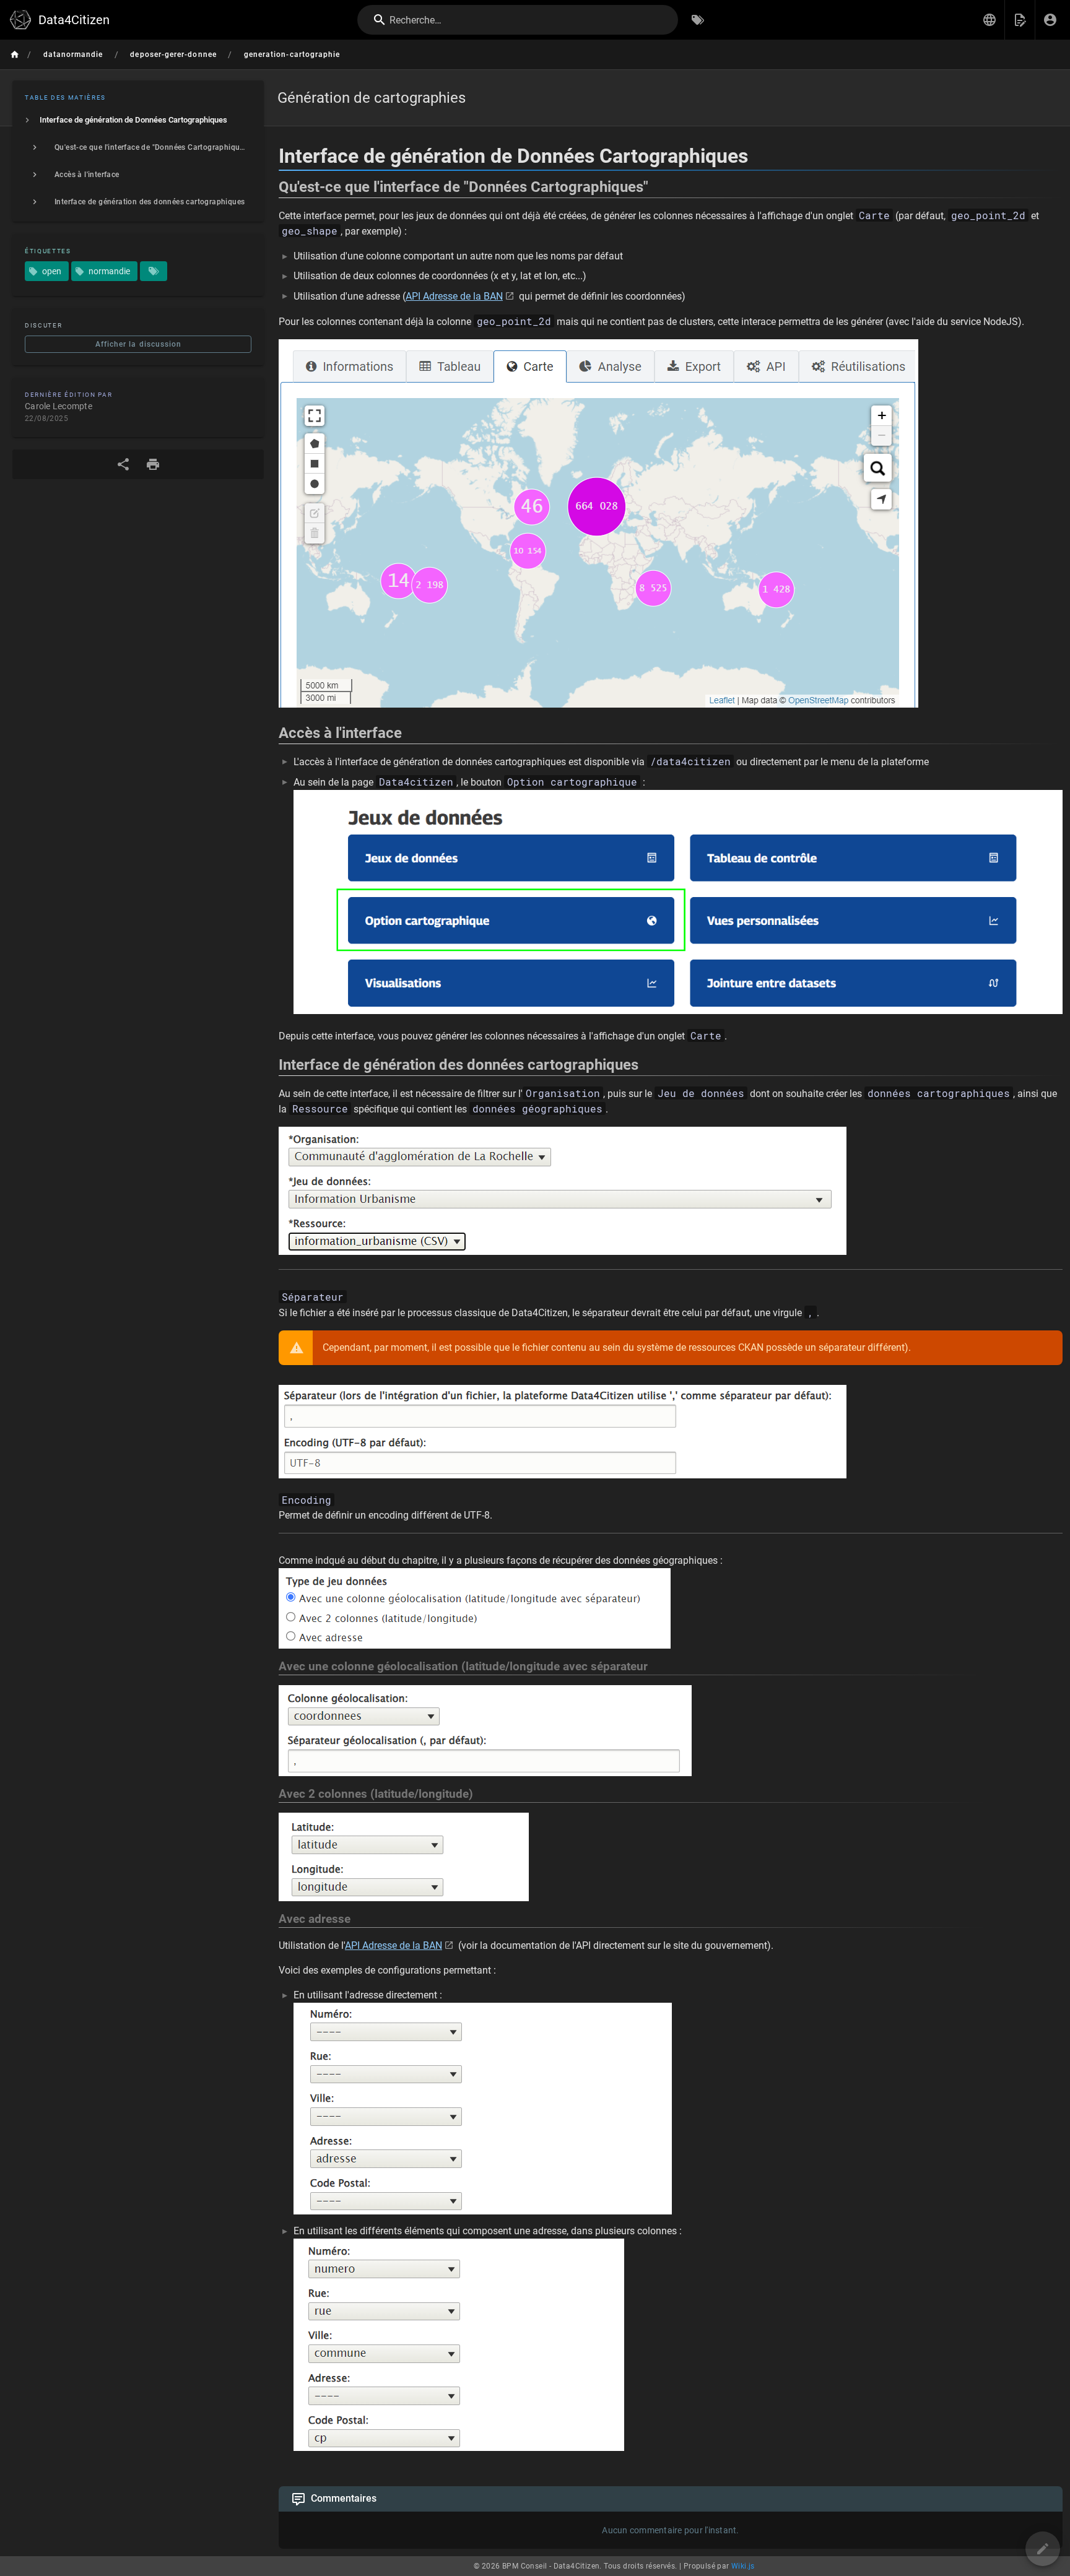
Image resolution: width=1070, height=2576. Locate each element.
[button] (990, 20)
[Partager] (123, 464)
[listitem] (138, 120)
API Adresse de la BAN (454, 296)
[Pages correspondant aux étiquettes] (154, 271)
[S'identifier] (1050, 20)
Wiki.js (743, 2566)
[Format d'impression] (153, 464)
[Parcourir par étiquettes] (698, 20)
